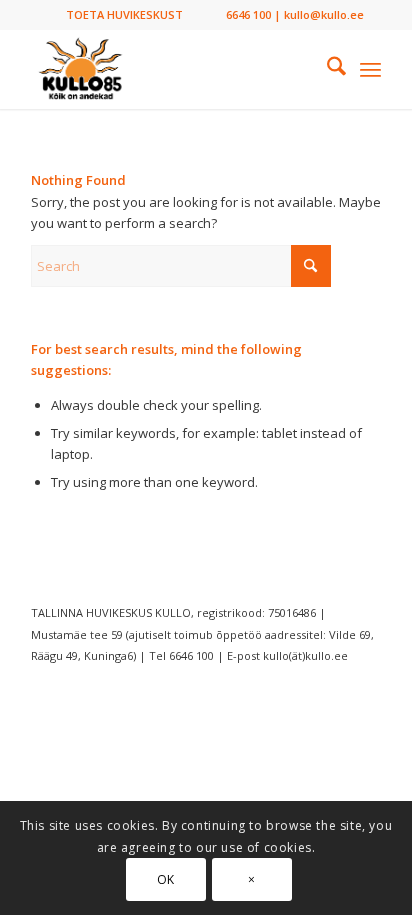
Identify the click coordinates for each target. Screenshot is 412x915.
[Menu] (370, 69)
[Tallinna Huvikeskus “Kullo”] (171, 69)
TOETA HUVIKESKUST (124, 14)
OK (166, 879)
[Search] (326, 69)
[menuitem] (124, 15)
